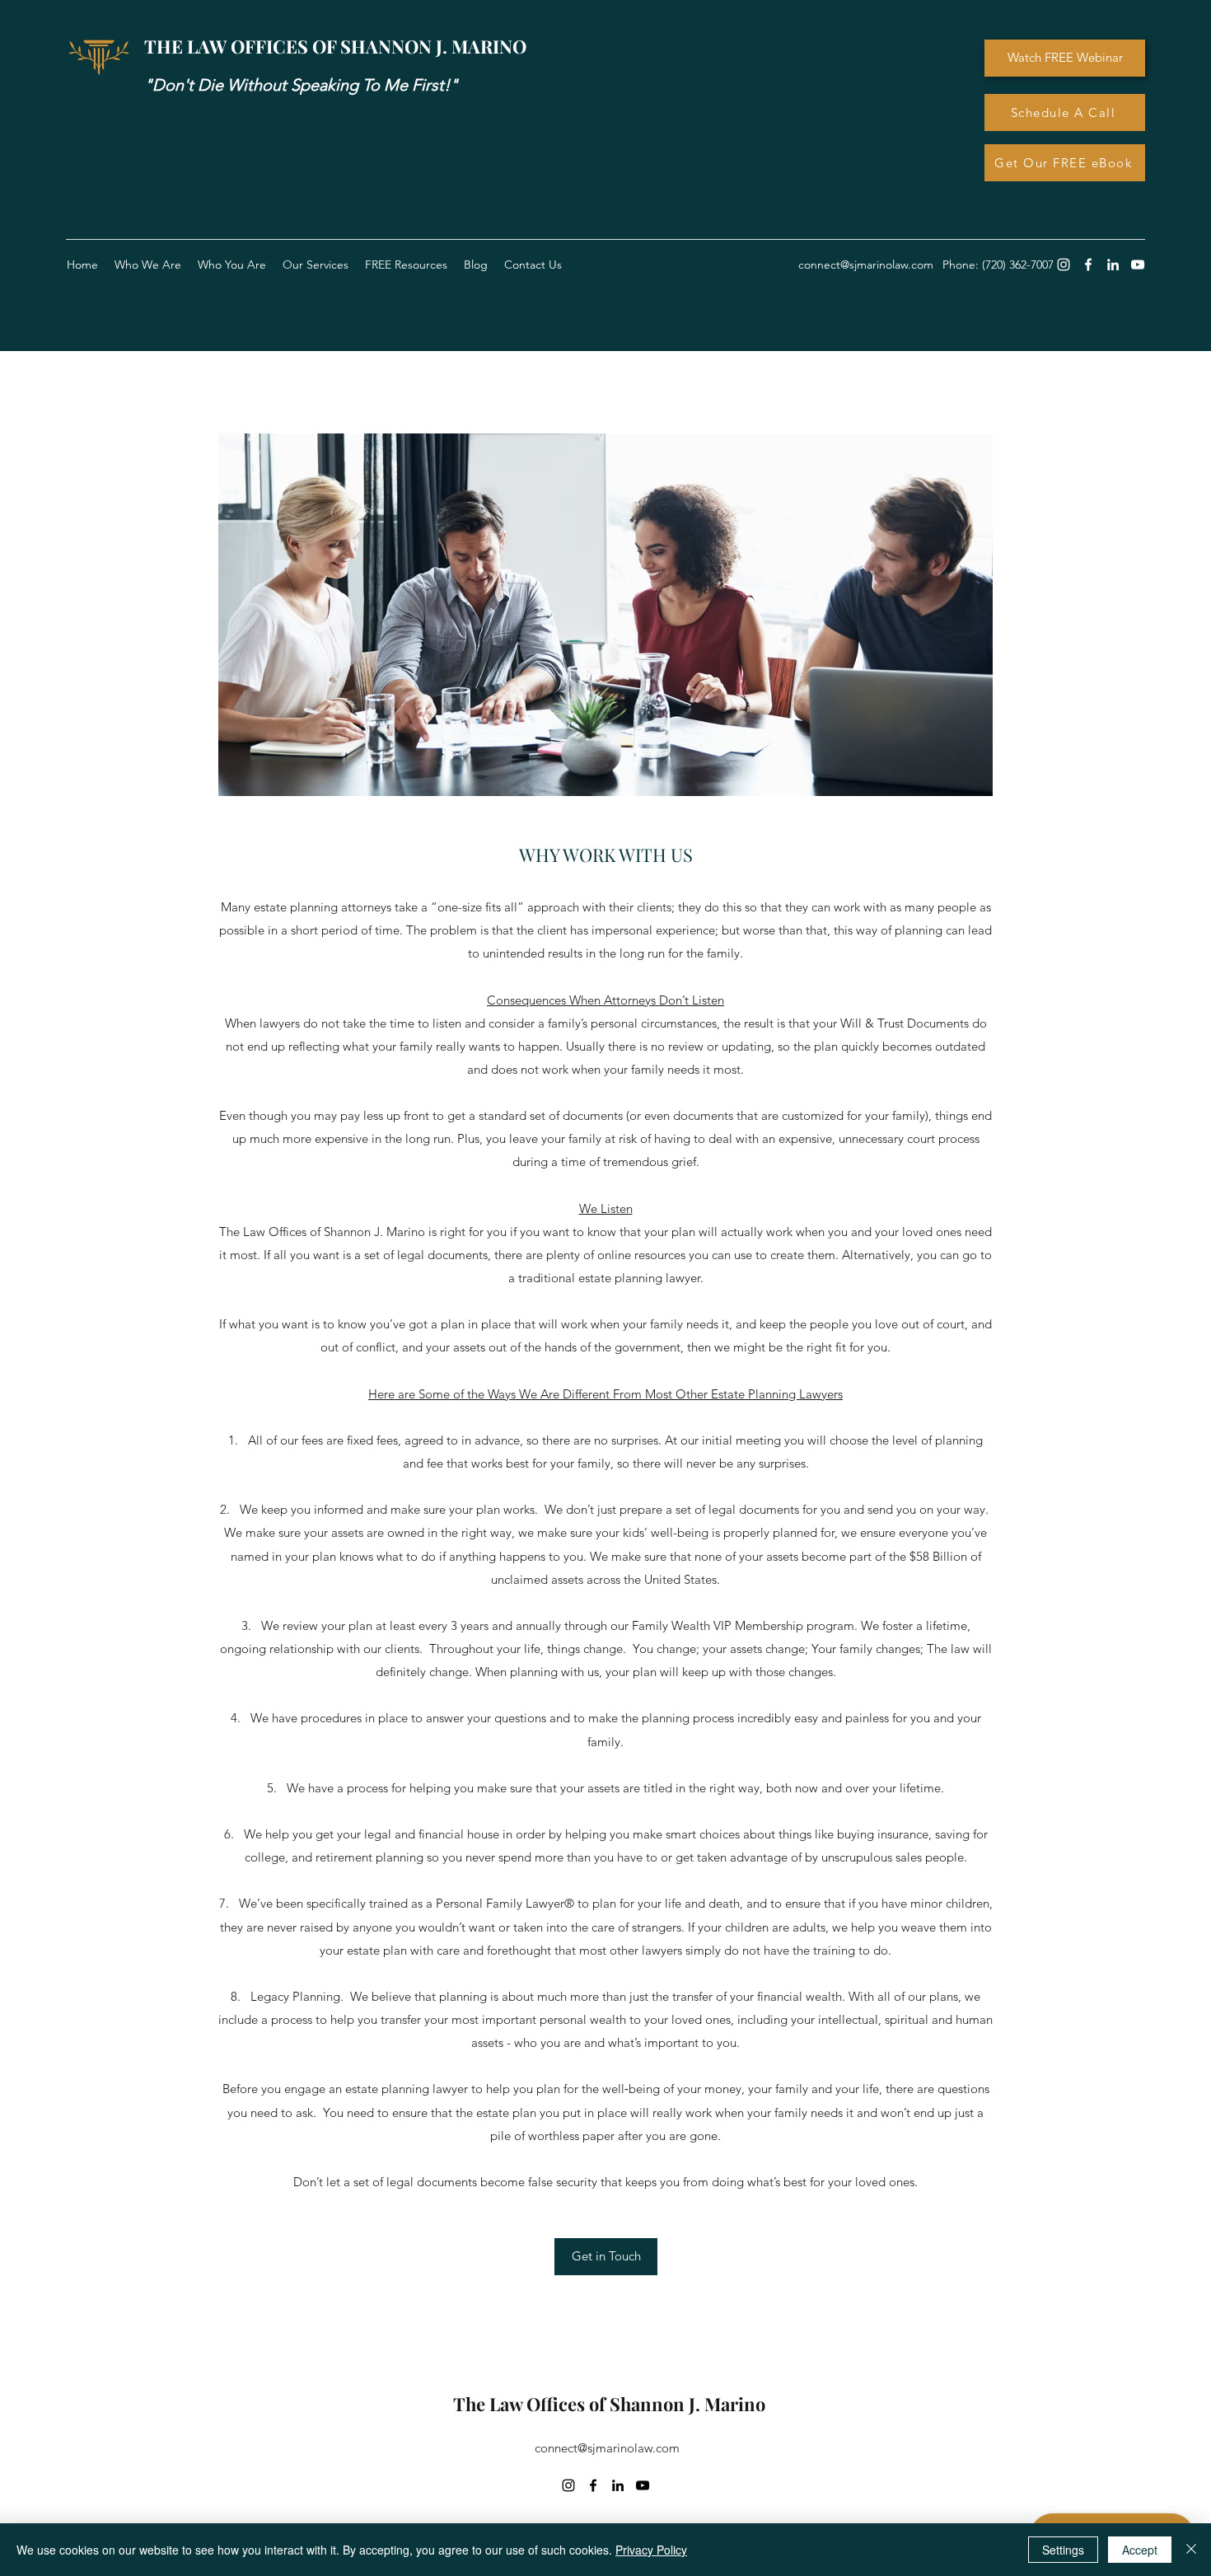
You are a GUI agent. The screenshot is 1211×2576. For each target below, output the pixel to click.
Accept (1140, 2550)
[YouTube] (1138, 265)
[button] (406, 265)
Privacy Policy (651, 2550)
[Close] (1191, 2550)
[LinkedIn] (1113, 265)
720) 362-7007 (1019, 265)
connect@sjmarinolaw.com (607, 2448)
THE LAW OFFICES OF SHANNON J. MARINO (335, 46)
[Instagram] (1064, 265)
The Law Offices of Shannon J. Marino (609, 2404)
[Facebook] (1088, 265)
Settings (1063, 2550)
